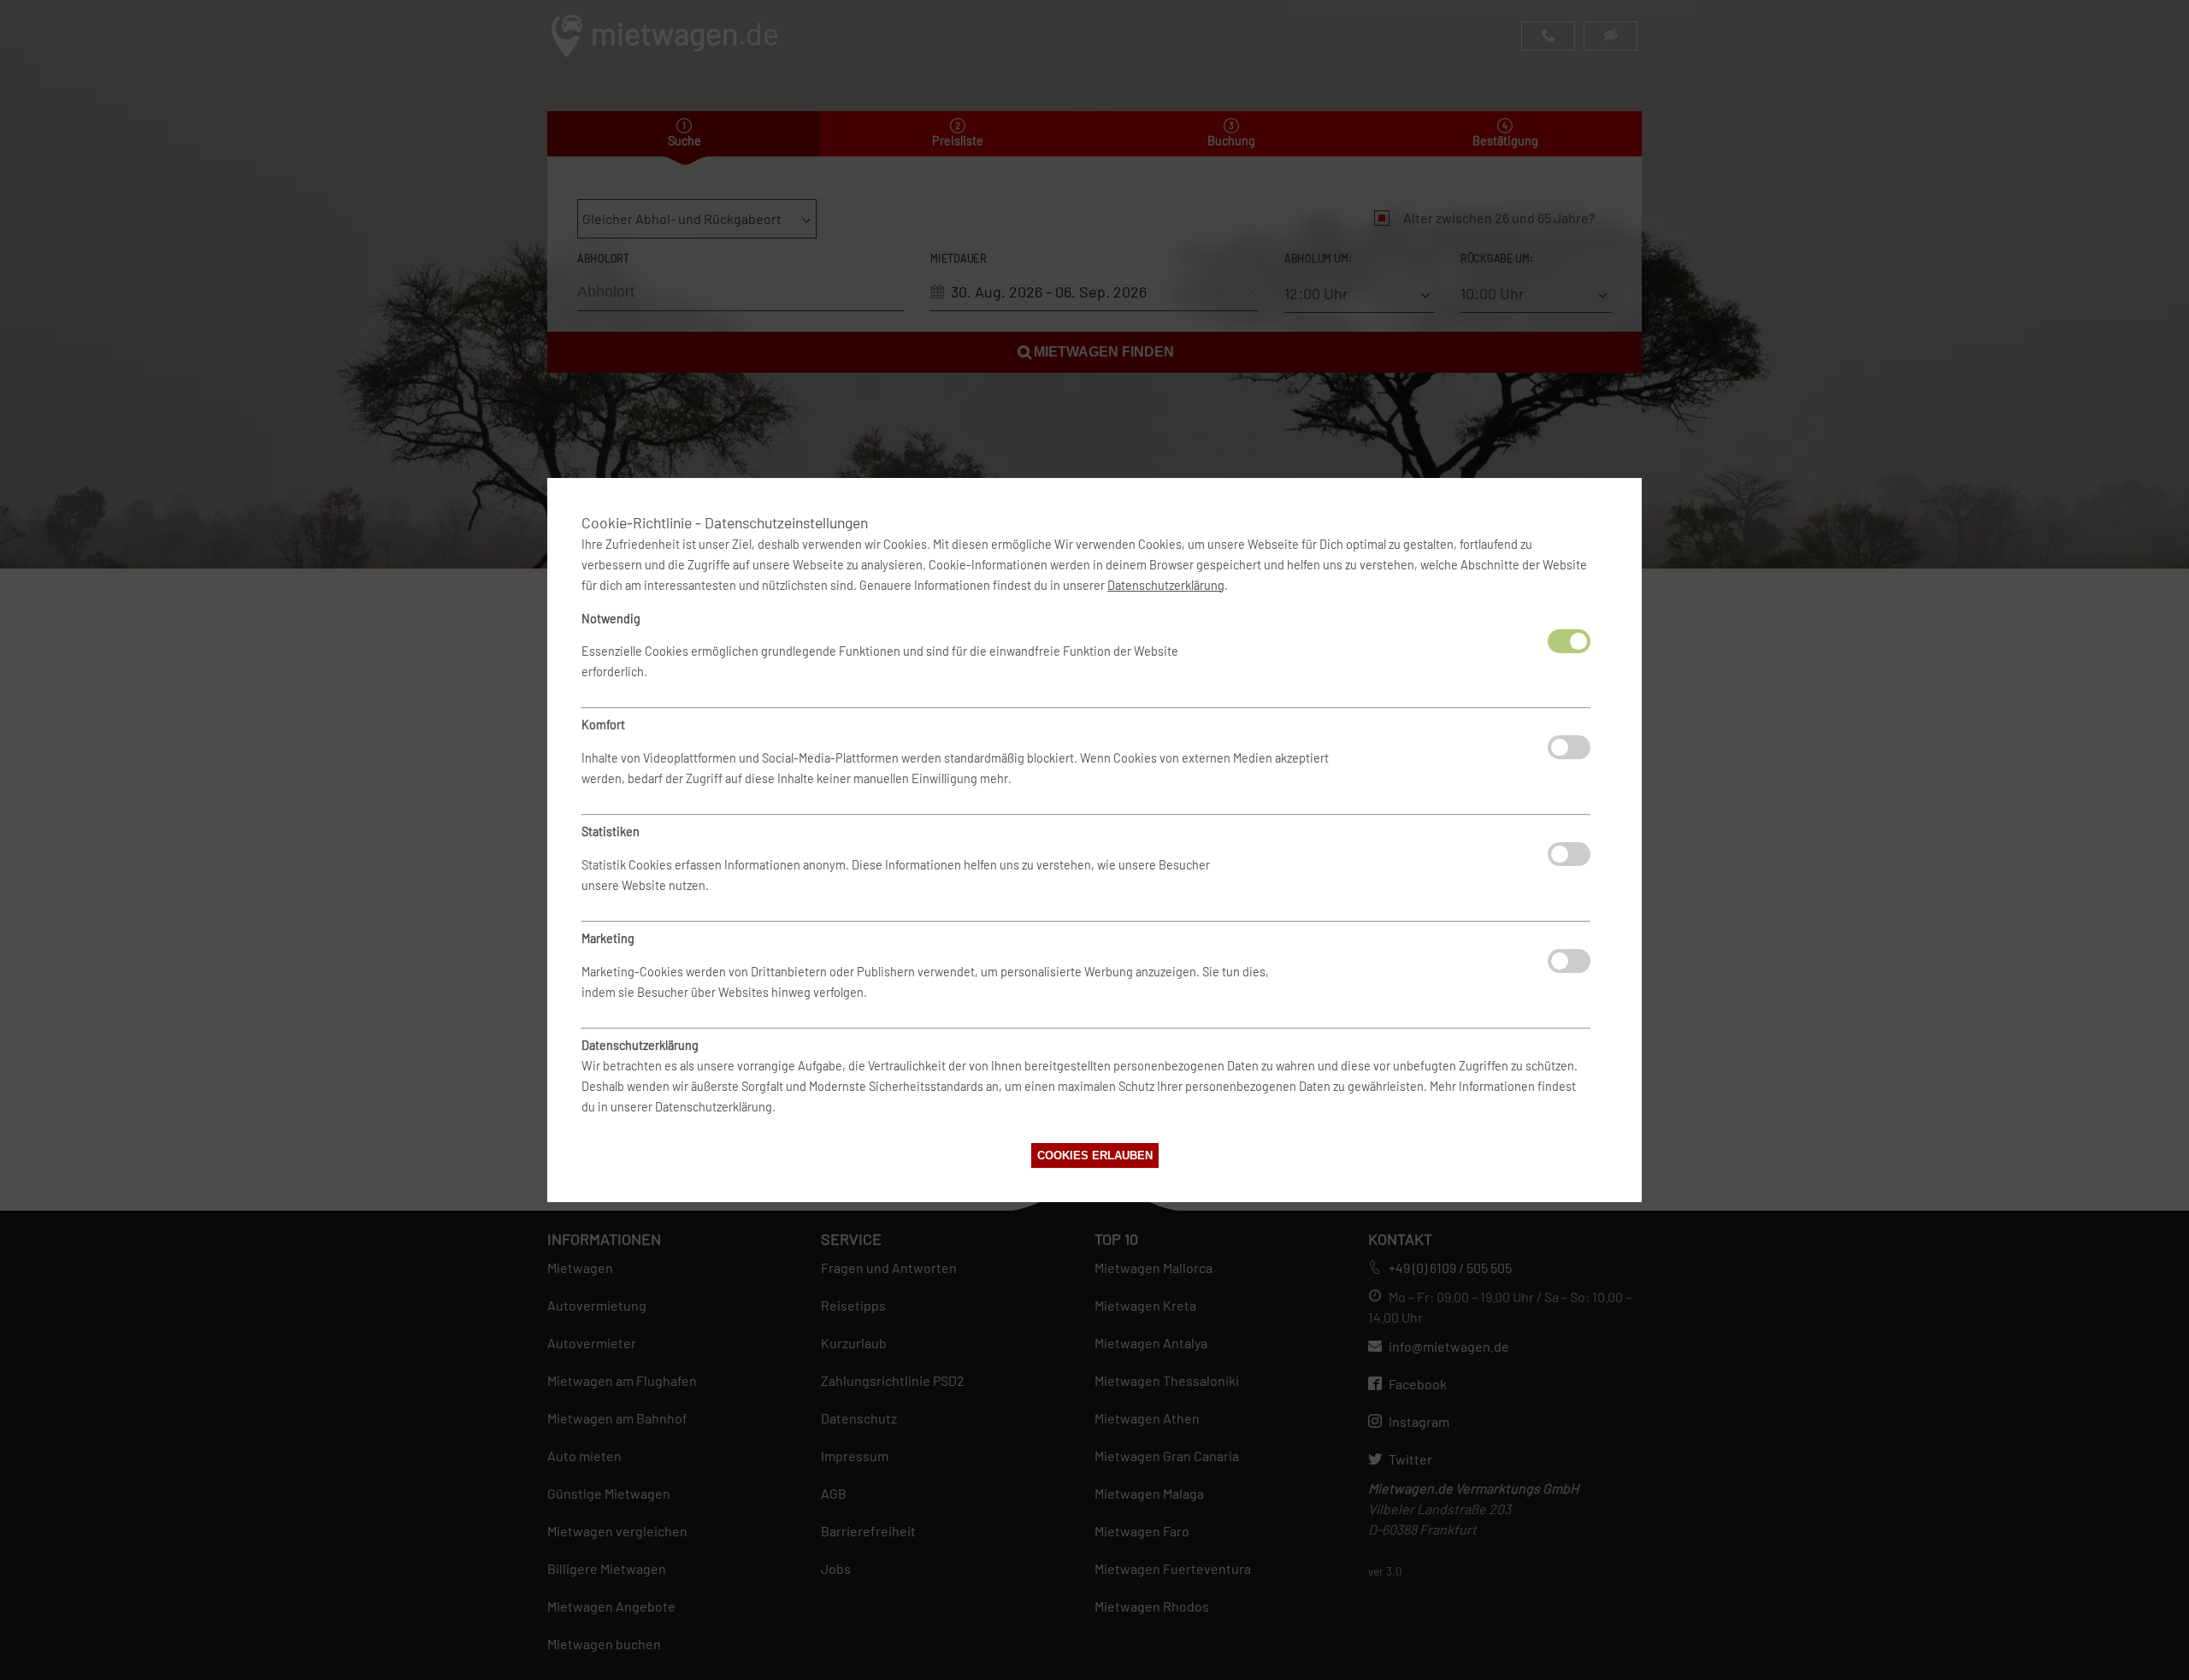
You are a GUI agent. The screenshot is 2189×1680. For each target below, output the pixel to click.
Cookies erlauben (1095, 1155)
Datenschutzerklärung (1166, 585)
